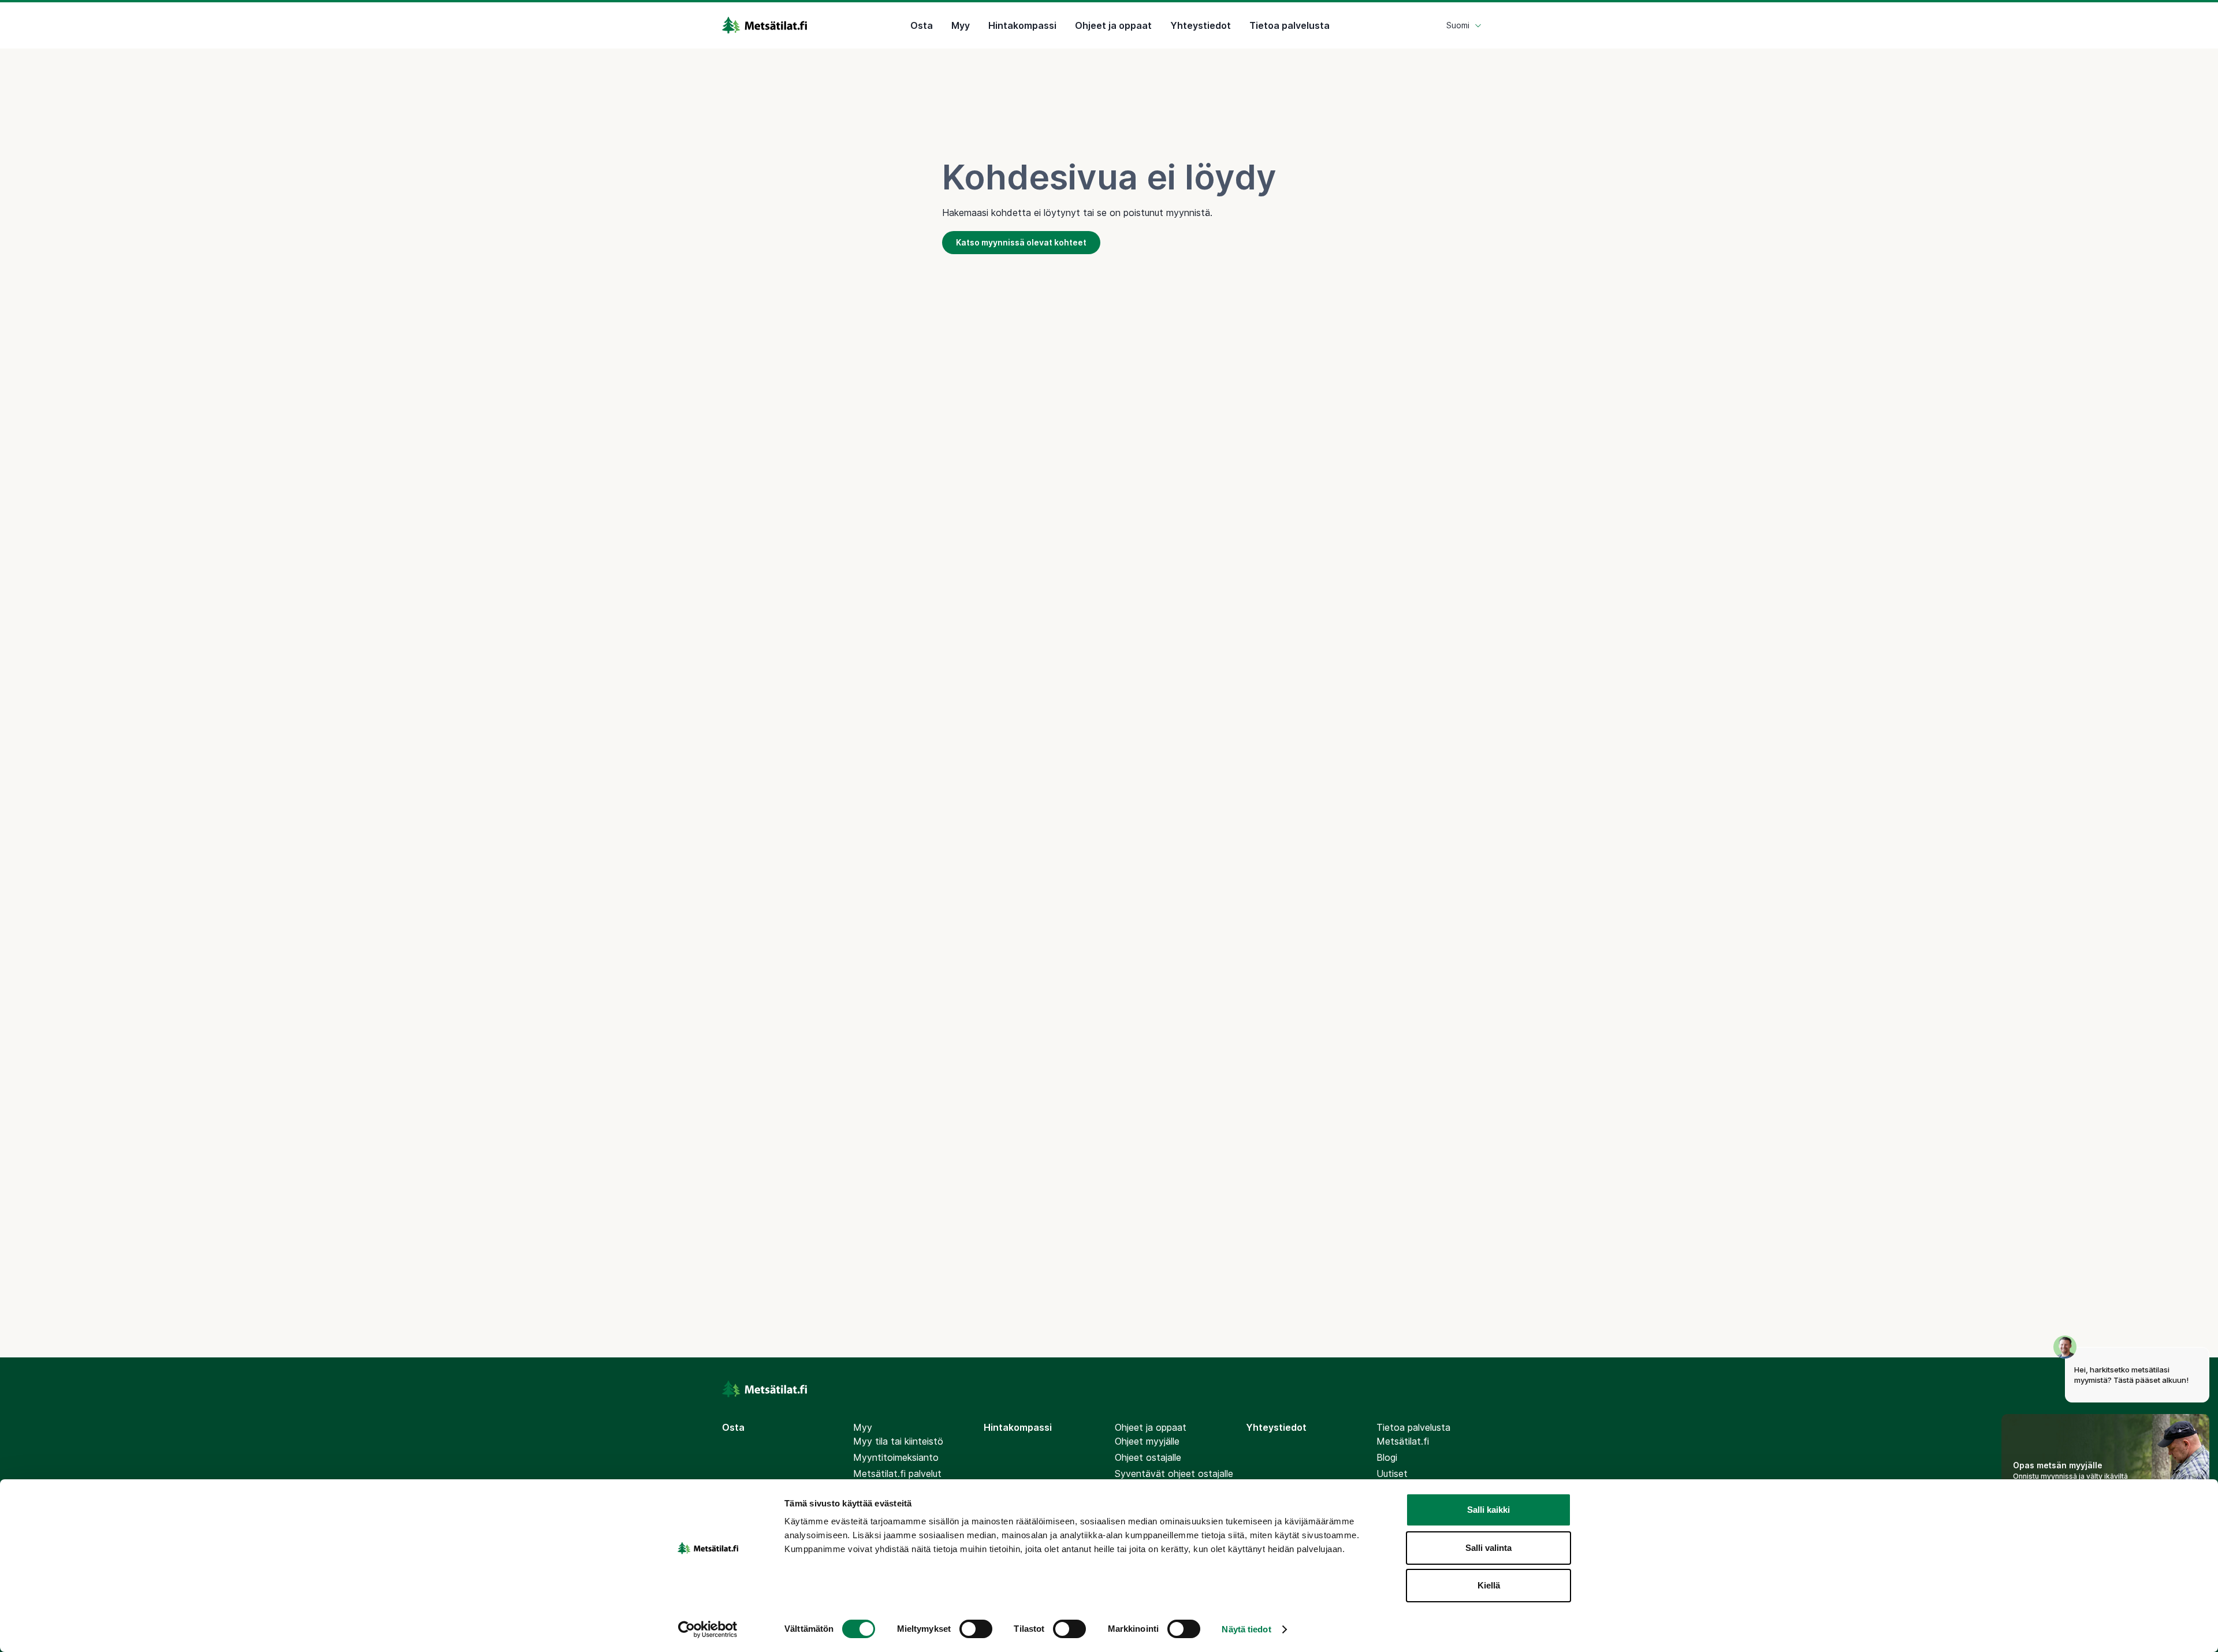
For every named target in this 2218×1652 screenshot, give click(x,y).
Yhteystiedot (1201, 25)
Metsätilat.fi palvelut (897, 1474)
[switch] (976, 1629)
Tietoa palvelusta (1290, 25)
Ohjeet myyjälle (1147, 1441)
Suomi (1458, 25)
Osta (922, 25)
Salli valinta (1488, 1548)
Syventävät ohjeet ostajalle (1174, 1474)
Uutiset (1392, 1474)
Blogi (1387, 1457)
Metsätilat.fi (1403, 1441)
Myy (961, 25)
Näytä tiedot (1246, 1629)
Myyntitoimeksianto (896, 1457)
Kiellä (1489, 1585)
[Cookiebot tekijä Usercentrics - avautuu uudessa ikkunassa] (708, 1629)
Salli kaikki (1488, 1510)
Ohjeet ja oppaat (1113, 25)
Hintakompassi (1022, 25)
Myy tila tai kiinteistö (898, 1441)
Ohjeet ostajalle (1148, 1457)
